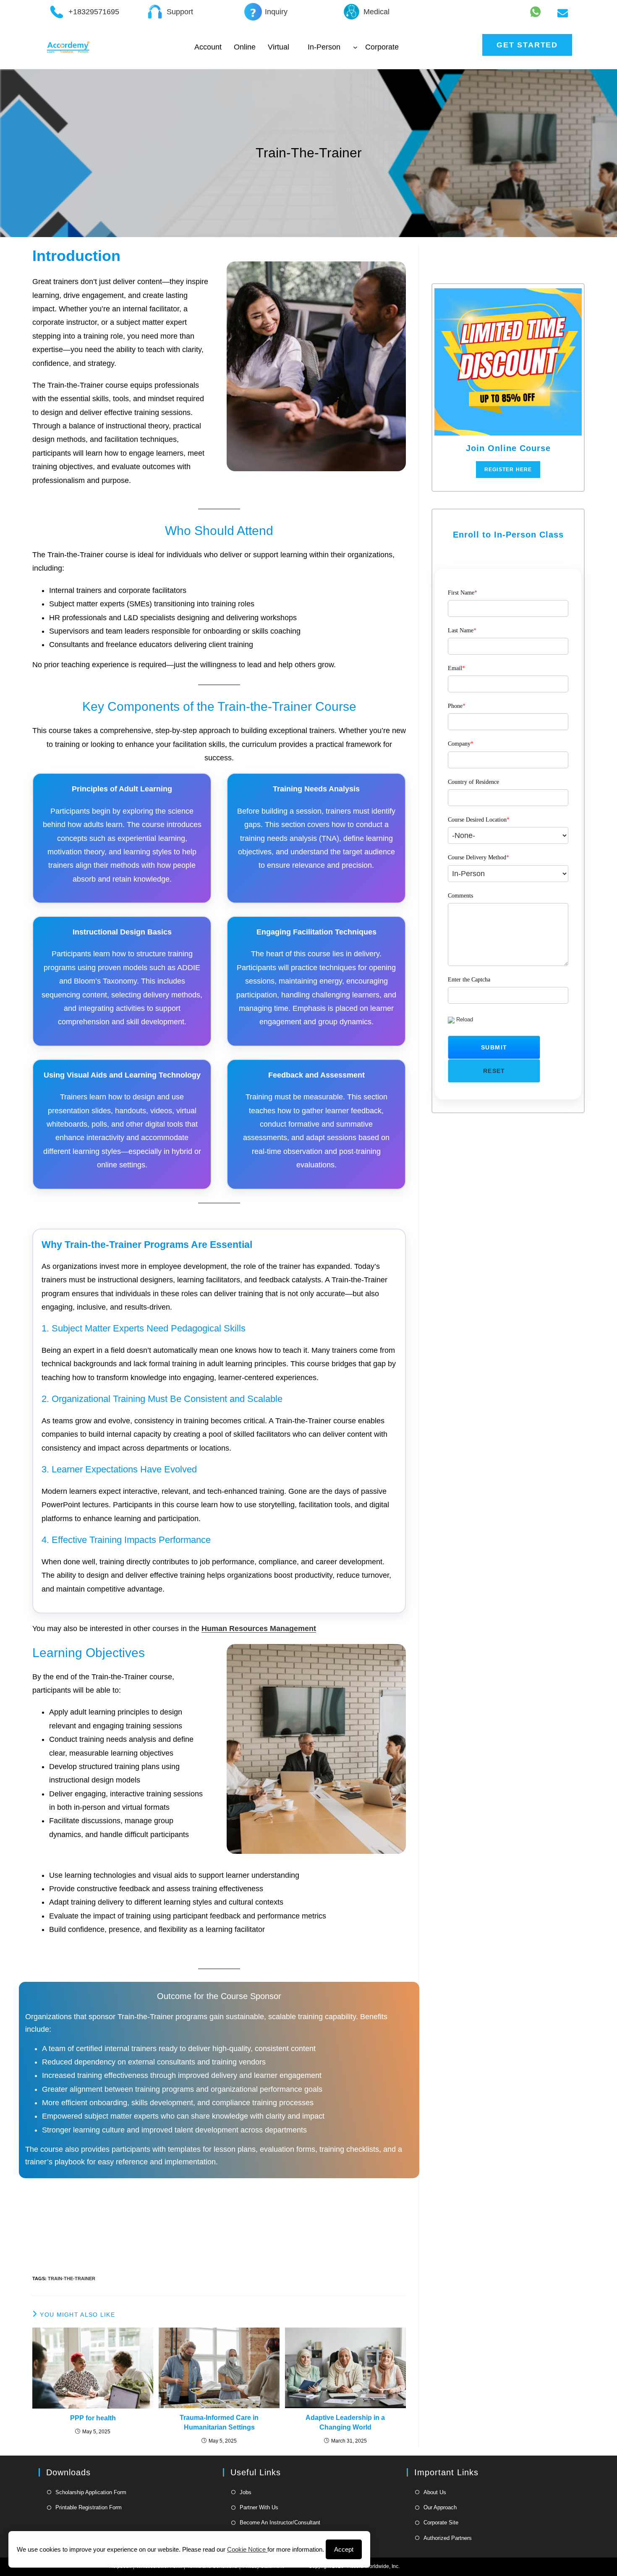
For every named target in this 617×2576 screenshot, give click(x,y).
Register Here (508, 470)
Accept (344, 2549)
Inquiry (276, 12)
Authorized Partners (448, 2538)
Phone (457, 706)
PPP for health (93, 2418)
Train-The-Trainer (72, 2278)
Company (461, 744)
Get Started (527, 45)
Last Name (462, 630)
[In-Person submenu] (355, 47)
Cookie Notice (247, 2549)
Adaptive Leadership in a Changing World (345, 2422)
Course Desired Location (479, 820)
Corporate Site (441, 2522)
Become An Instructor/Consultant (280, 2522)
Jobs (246, 2492)
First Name (463, 593)
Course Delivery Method (478, 857)
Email (456, 668)
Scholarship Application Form (91, 2492)
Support (180, 12)
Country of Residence (473, 782)
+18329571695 (94, 12)
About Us (435, 2492)
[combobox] (508, 836)
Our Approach (440, 2507)
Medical (376, 12)
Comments (460, 896)
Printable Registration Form (89, 2507)
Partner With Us (259, 2507)
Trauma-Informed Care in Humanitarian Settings (219, 2422)
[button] (494, 1047)
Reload (465, 1019)
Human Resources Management (259, 1629)
